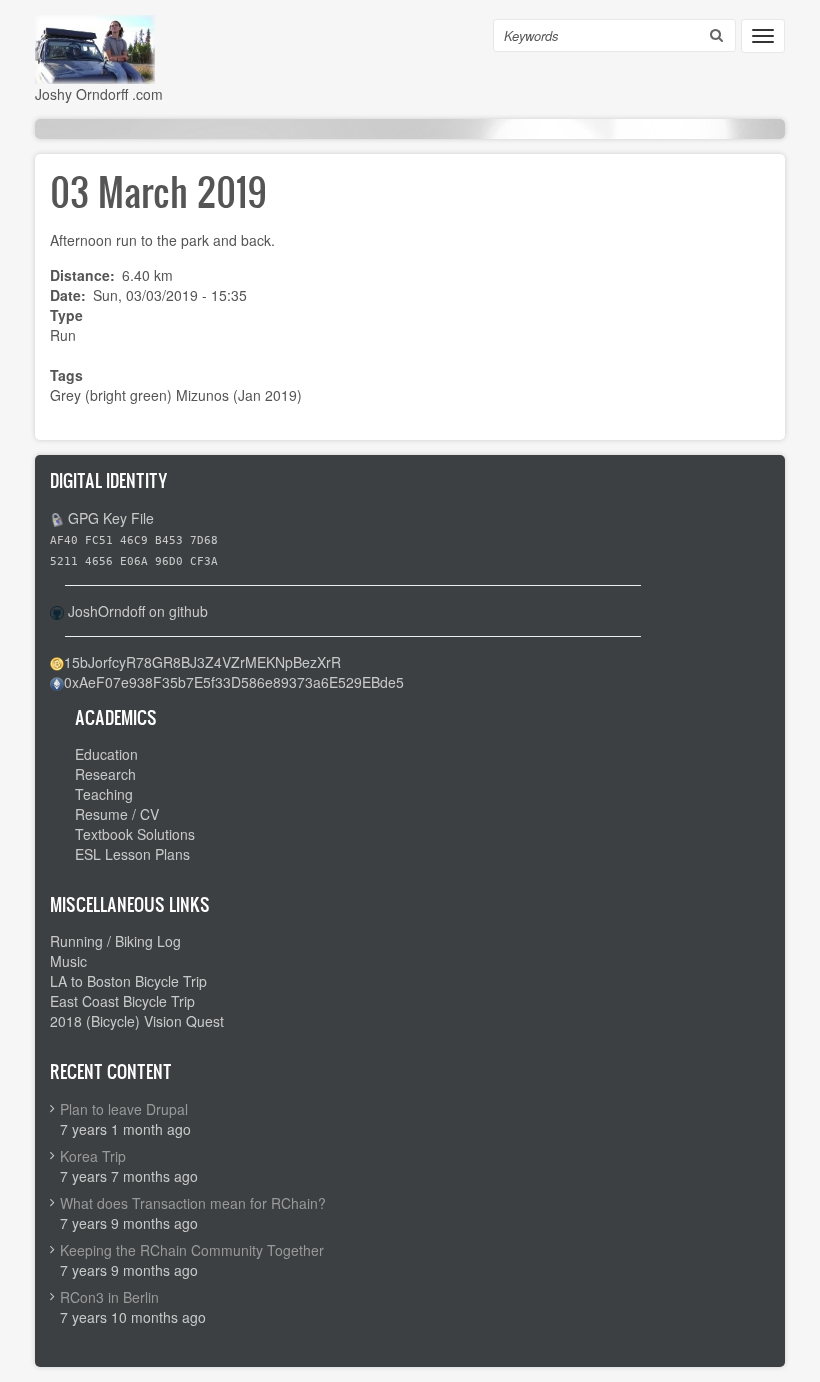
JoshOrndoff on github (138, 611)
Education (106, 754)
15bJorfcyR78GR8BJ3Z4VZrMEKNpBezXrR (202, 662)
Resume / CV (117, 814)
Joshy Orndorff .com (99, 94)
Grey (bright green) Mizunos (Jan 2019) (176, 395)
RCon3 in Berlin (109, 1297)
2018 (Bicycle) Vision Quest (137, 1021)
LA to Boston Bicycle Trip (128, 981)
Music (68, 961)
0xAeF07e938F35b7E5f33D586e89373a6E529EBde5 (234, 682)
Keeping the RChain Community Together (192, 1250)
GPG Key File (111, 518)
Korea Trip (93, 1156)
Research (105, 774)
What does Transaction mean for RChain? (193, 1203)
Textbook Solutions (135, 834)
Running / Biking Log (115, 941)
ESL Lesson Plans (132, 854)
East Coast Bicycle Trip (122, 1001)
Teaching (104, 794)
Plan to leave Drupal (124, 1109)
